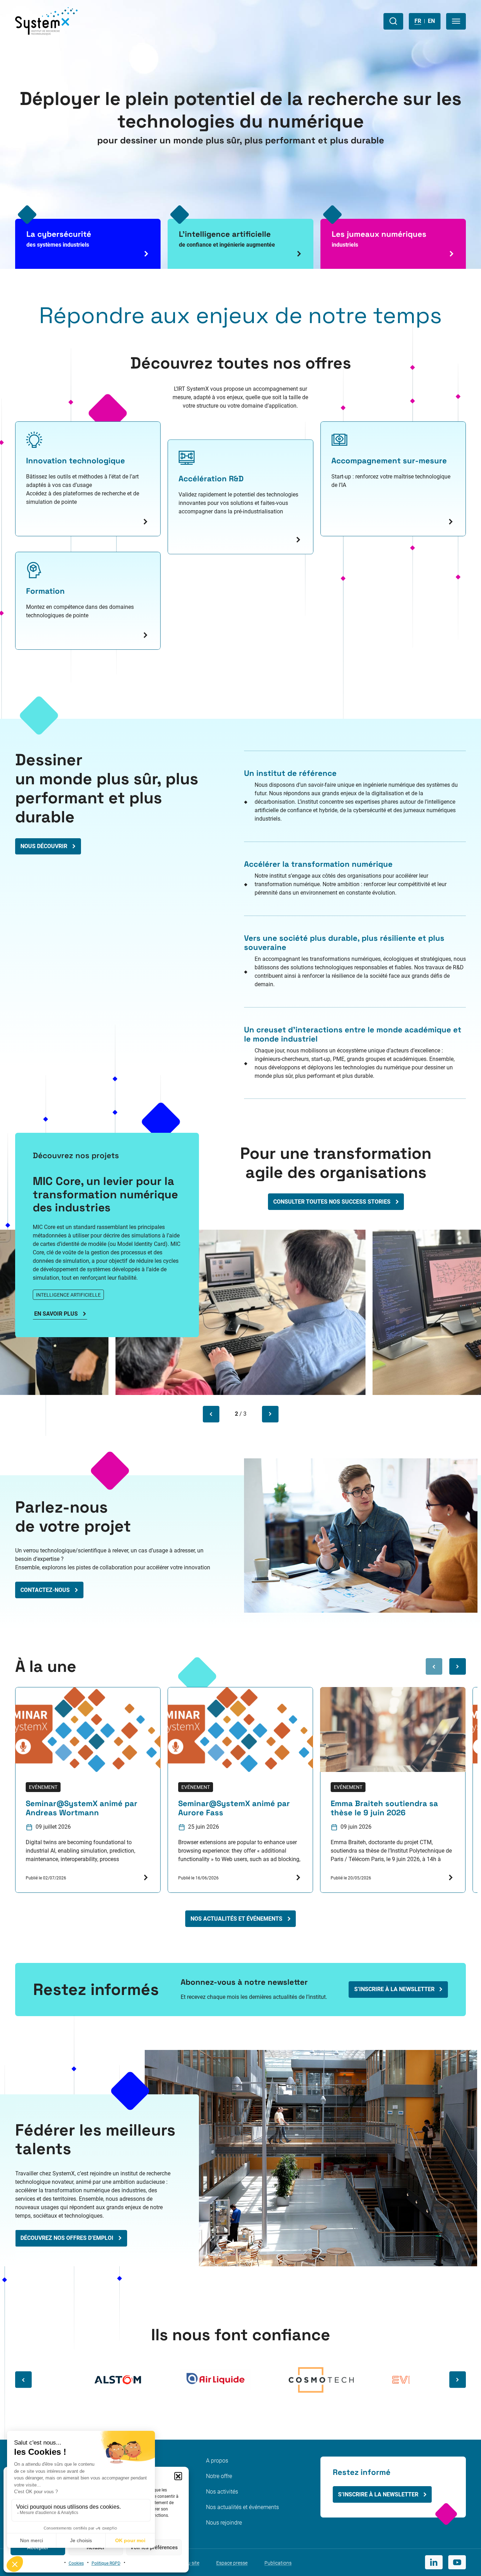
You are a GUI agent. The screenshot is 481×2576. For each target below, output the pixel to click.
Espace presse (232, 2563)
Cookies (76, 2563)
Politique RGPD (106, 2563)
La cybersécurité (59, 239)
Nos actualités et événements (242, 2507)
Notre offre (219, 2476)
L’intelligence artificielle (227, 239)
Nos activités (222, 2492)
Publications (278, 2563)
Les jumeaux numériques (379, 239)
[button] (178, 2476)
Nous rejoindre (224, 2523)
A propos (217, 2461)
